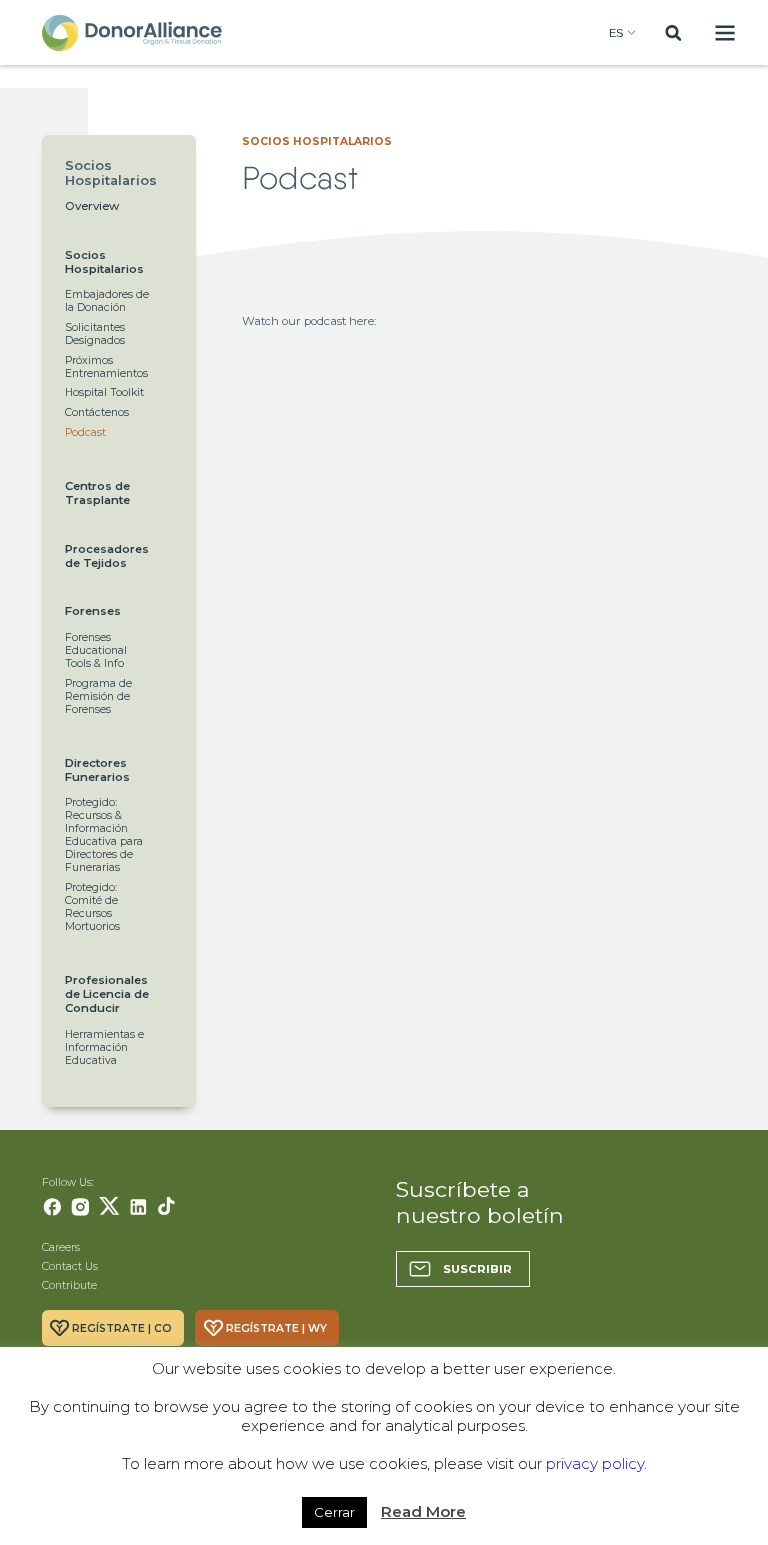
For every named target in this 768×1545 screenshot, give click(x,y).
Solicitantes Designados (95, 334)
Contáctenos (97, 412)
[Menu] (726, 32)
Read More (423, 1511)
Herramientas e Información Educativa (104, 1047)
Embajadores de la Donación (107, 301)
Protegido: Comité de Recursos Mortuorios (92, 907)
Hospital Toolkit (104, 392)
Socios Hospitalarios (104, 262)
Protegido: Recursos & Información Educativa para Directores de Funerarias (104, 835)
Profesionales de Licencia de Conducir (107, 994)
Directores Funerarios (97, 770)
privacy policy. (596, 1463)
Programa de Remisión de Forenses (98, 696)
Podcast (85, 432)
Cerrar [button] (334, 1512)
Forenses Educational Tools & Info (96, 650)
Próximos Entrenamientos (106, 367)
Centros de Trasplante (97, 493)
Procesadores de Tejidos (107, 556)
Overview (92, 206)
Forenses (93, 611)
